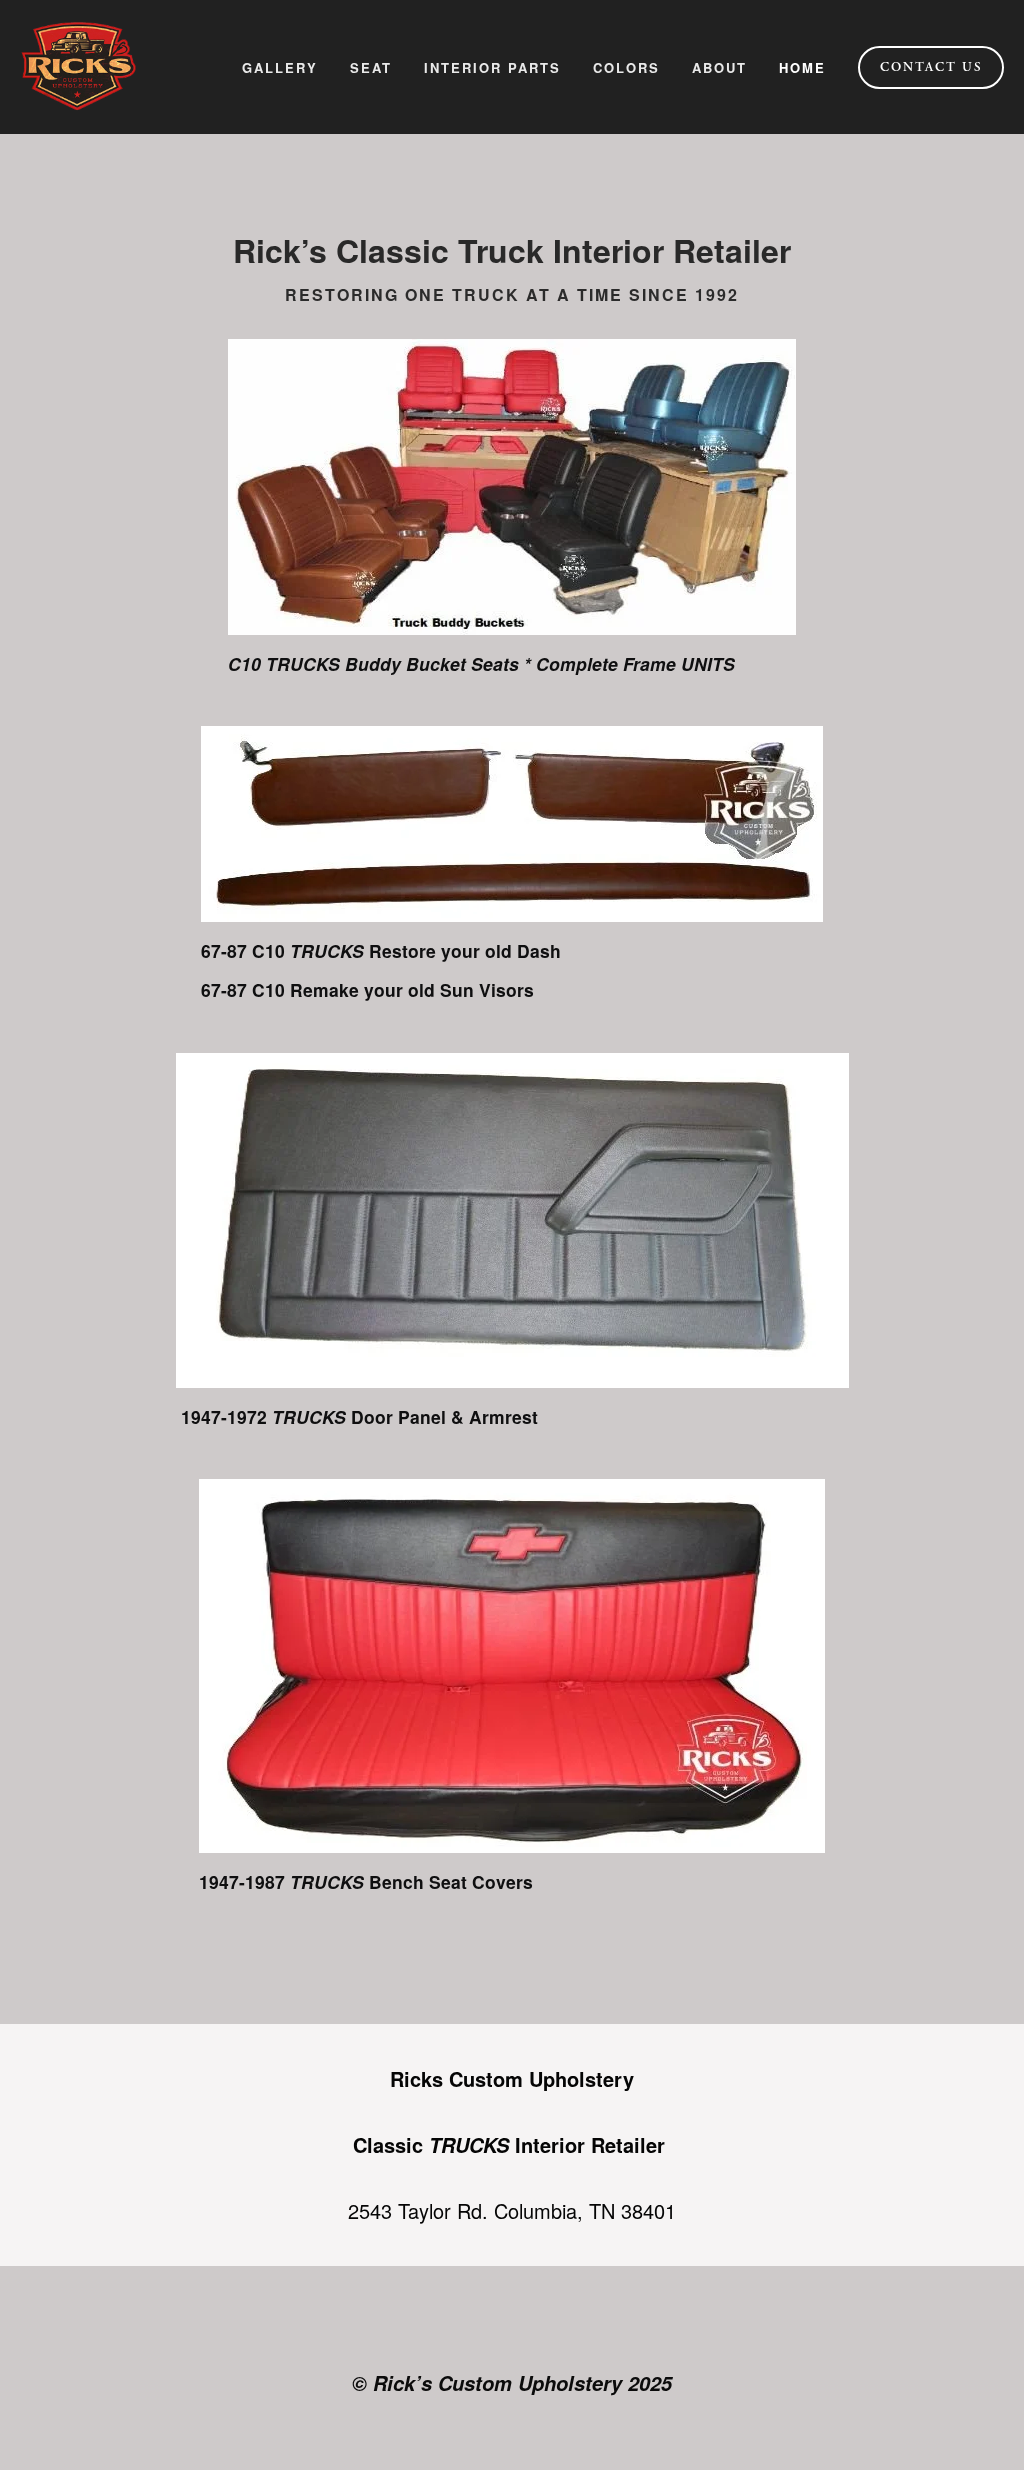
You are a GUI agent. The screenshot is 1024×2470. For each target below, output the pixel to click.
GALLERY (280, 67)
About (719, 67)
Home (802, 67)
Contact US (931, 67)
